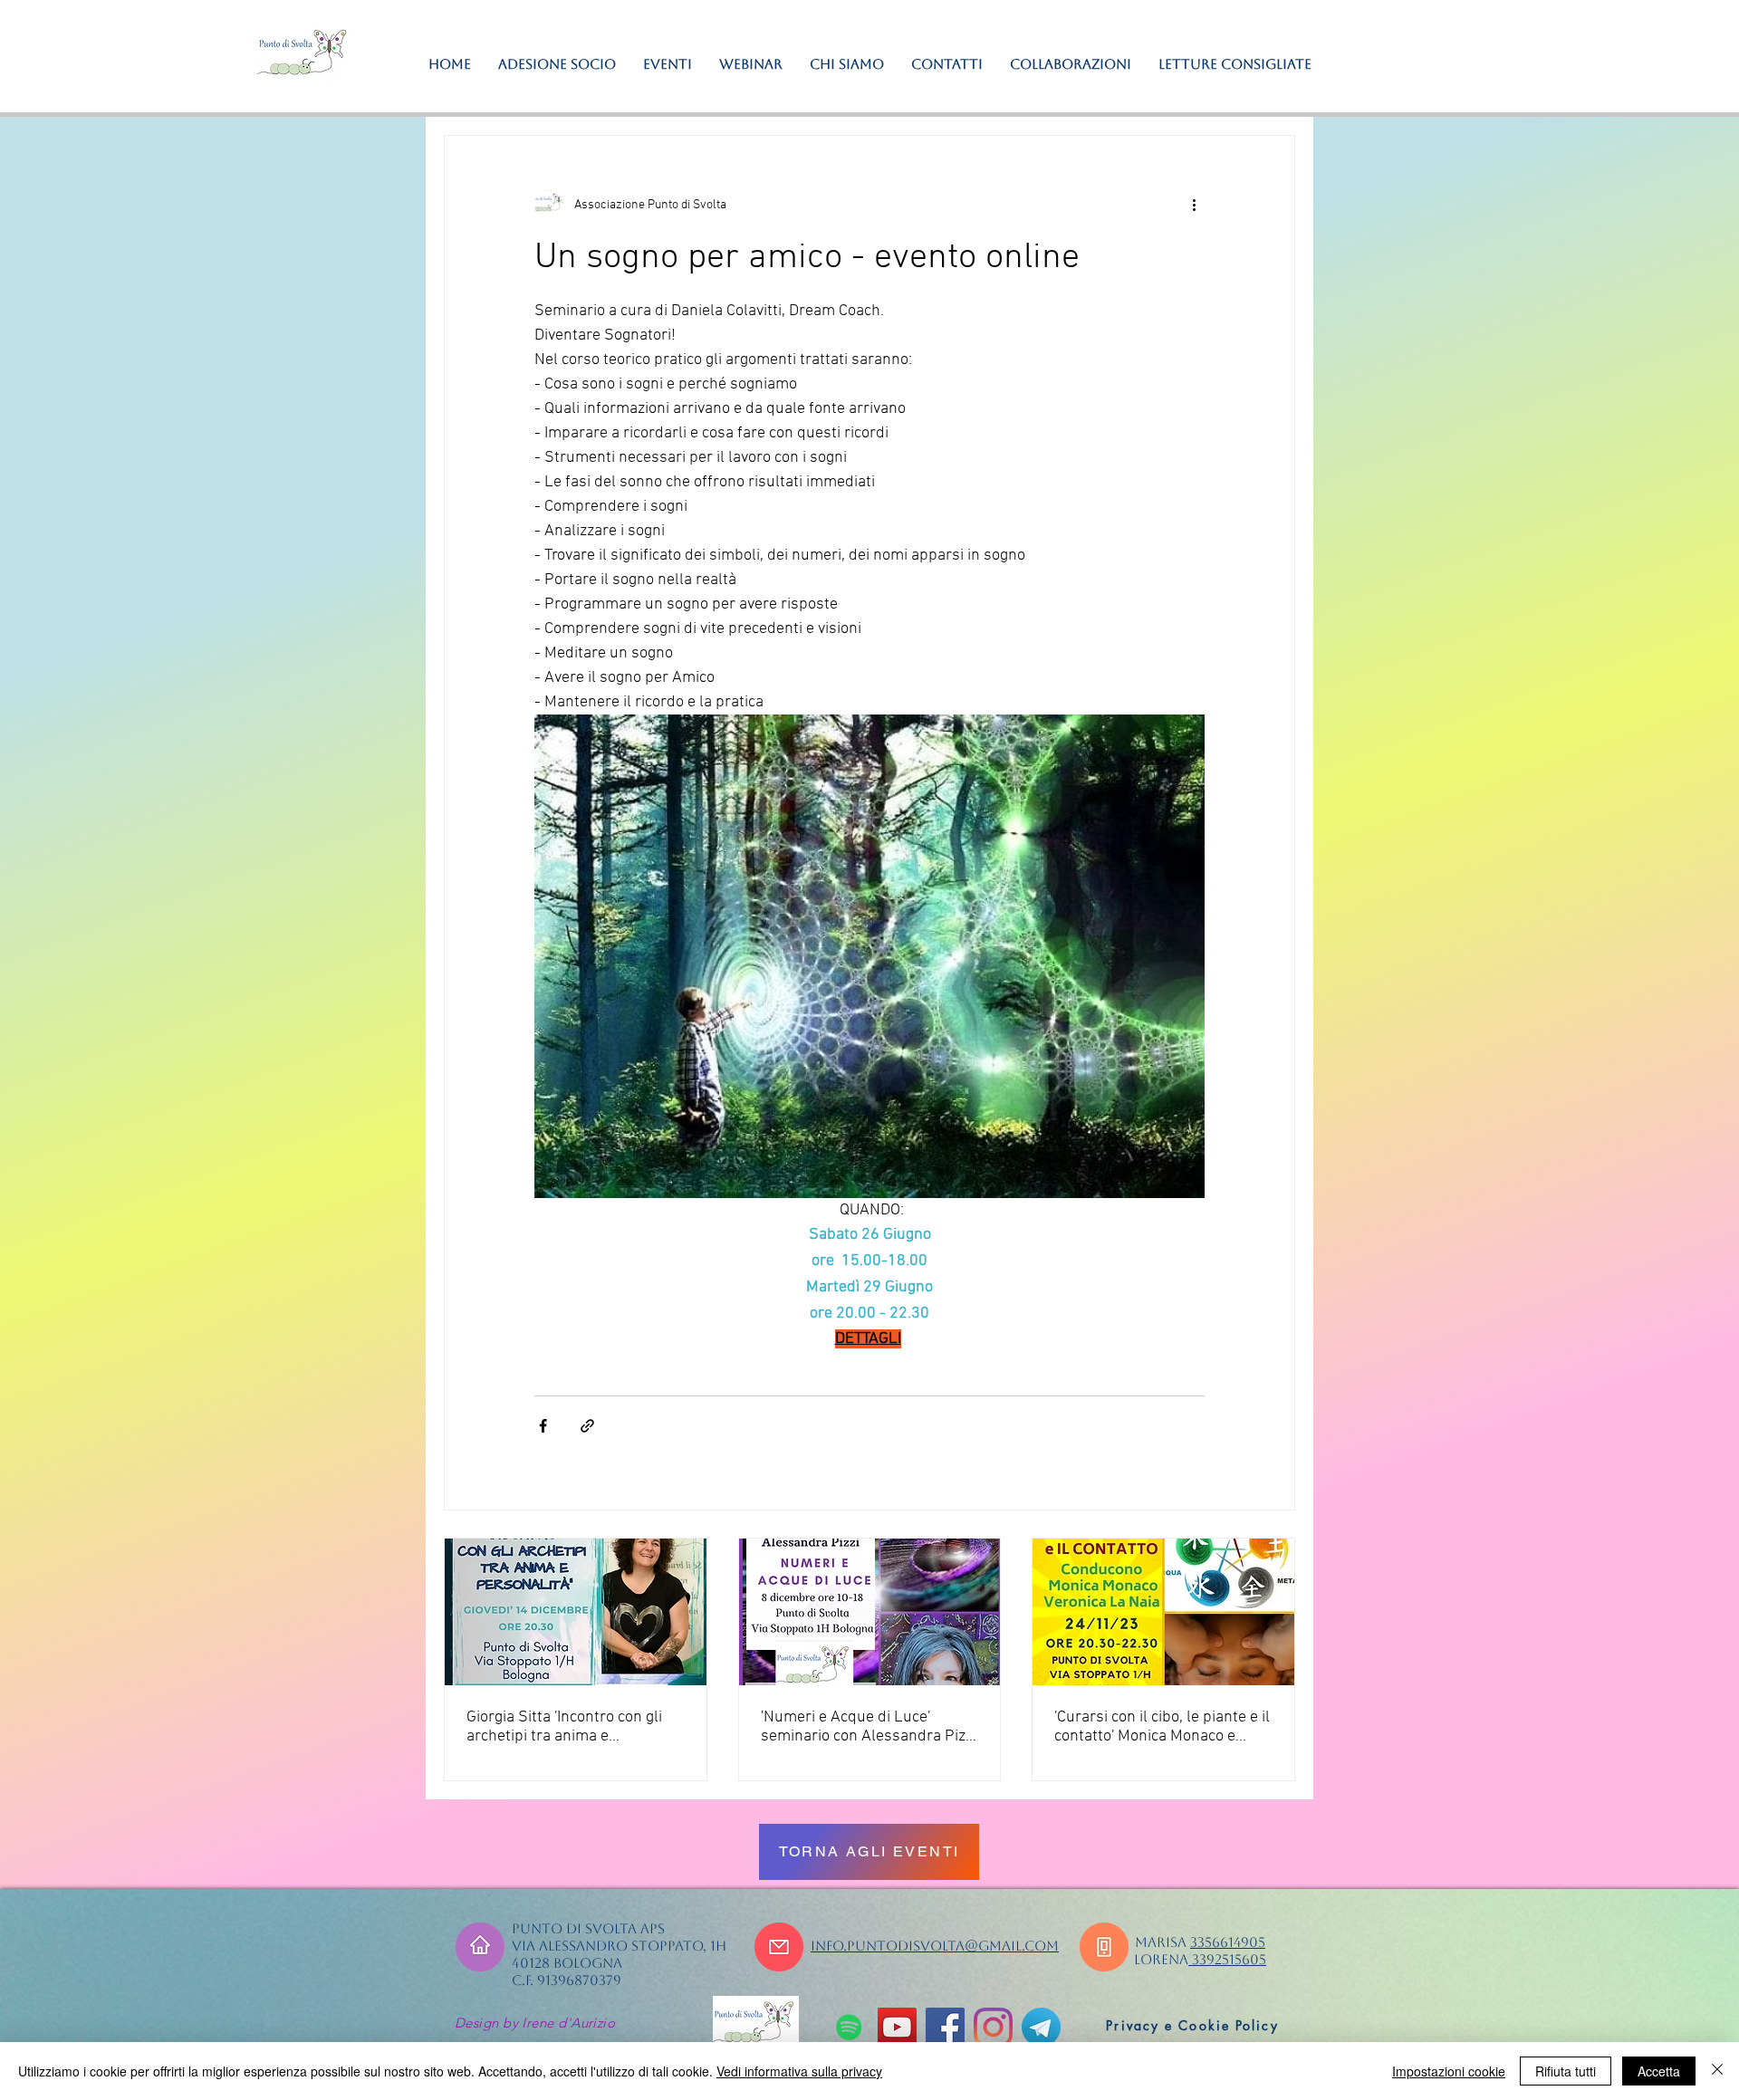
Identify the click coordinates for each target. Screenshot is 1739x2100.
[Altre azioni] (1194, 205)
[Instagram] (993, 2027)
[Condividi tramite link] (587, 1426)
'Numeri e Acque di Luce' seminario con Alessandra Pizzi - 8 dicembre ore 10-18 (869, 1727)
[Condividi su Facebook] (543, 1426)
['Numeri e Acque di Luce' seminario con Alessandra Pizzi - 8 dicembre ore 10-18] (870, 1612)
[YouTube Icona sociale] (897, 2027)
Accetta (1659, 2071)
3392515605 (1227, 1959)
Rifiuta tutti (1566, 2071)
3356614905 (1228, 1942)
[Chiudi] (1717, 2071)
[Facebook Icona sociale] (945, 2027)
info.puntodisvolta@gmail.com (935, 1946)
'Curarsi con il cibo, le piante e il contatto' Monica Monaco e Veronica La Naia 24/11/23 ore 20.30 (1162, 1727)
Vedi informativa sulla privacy (799, 2071)
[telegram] (1041, 2027)
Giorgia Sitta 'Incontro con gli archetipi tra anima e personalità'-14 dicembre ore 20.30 (567, 1727)
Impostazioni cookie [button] (1449, 2071)
